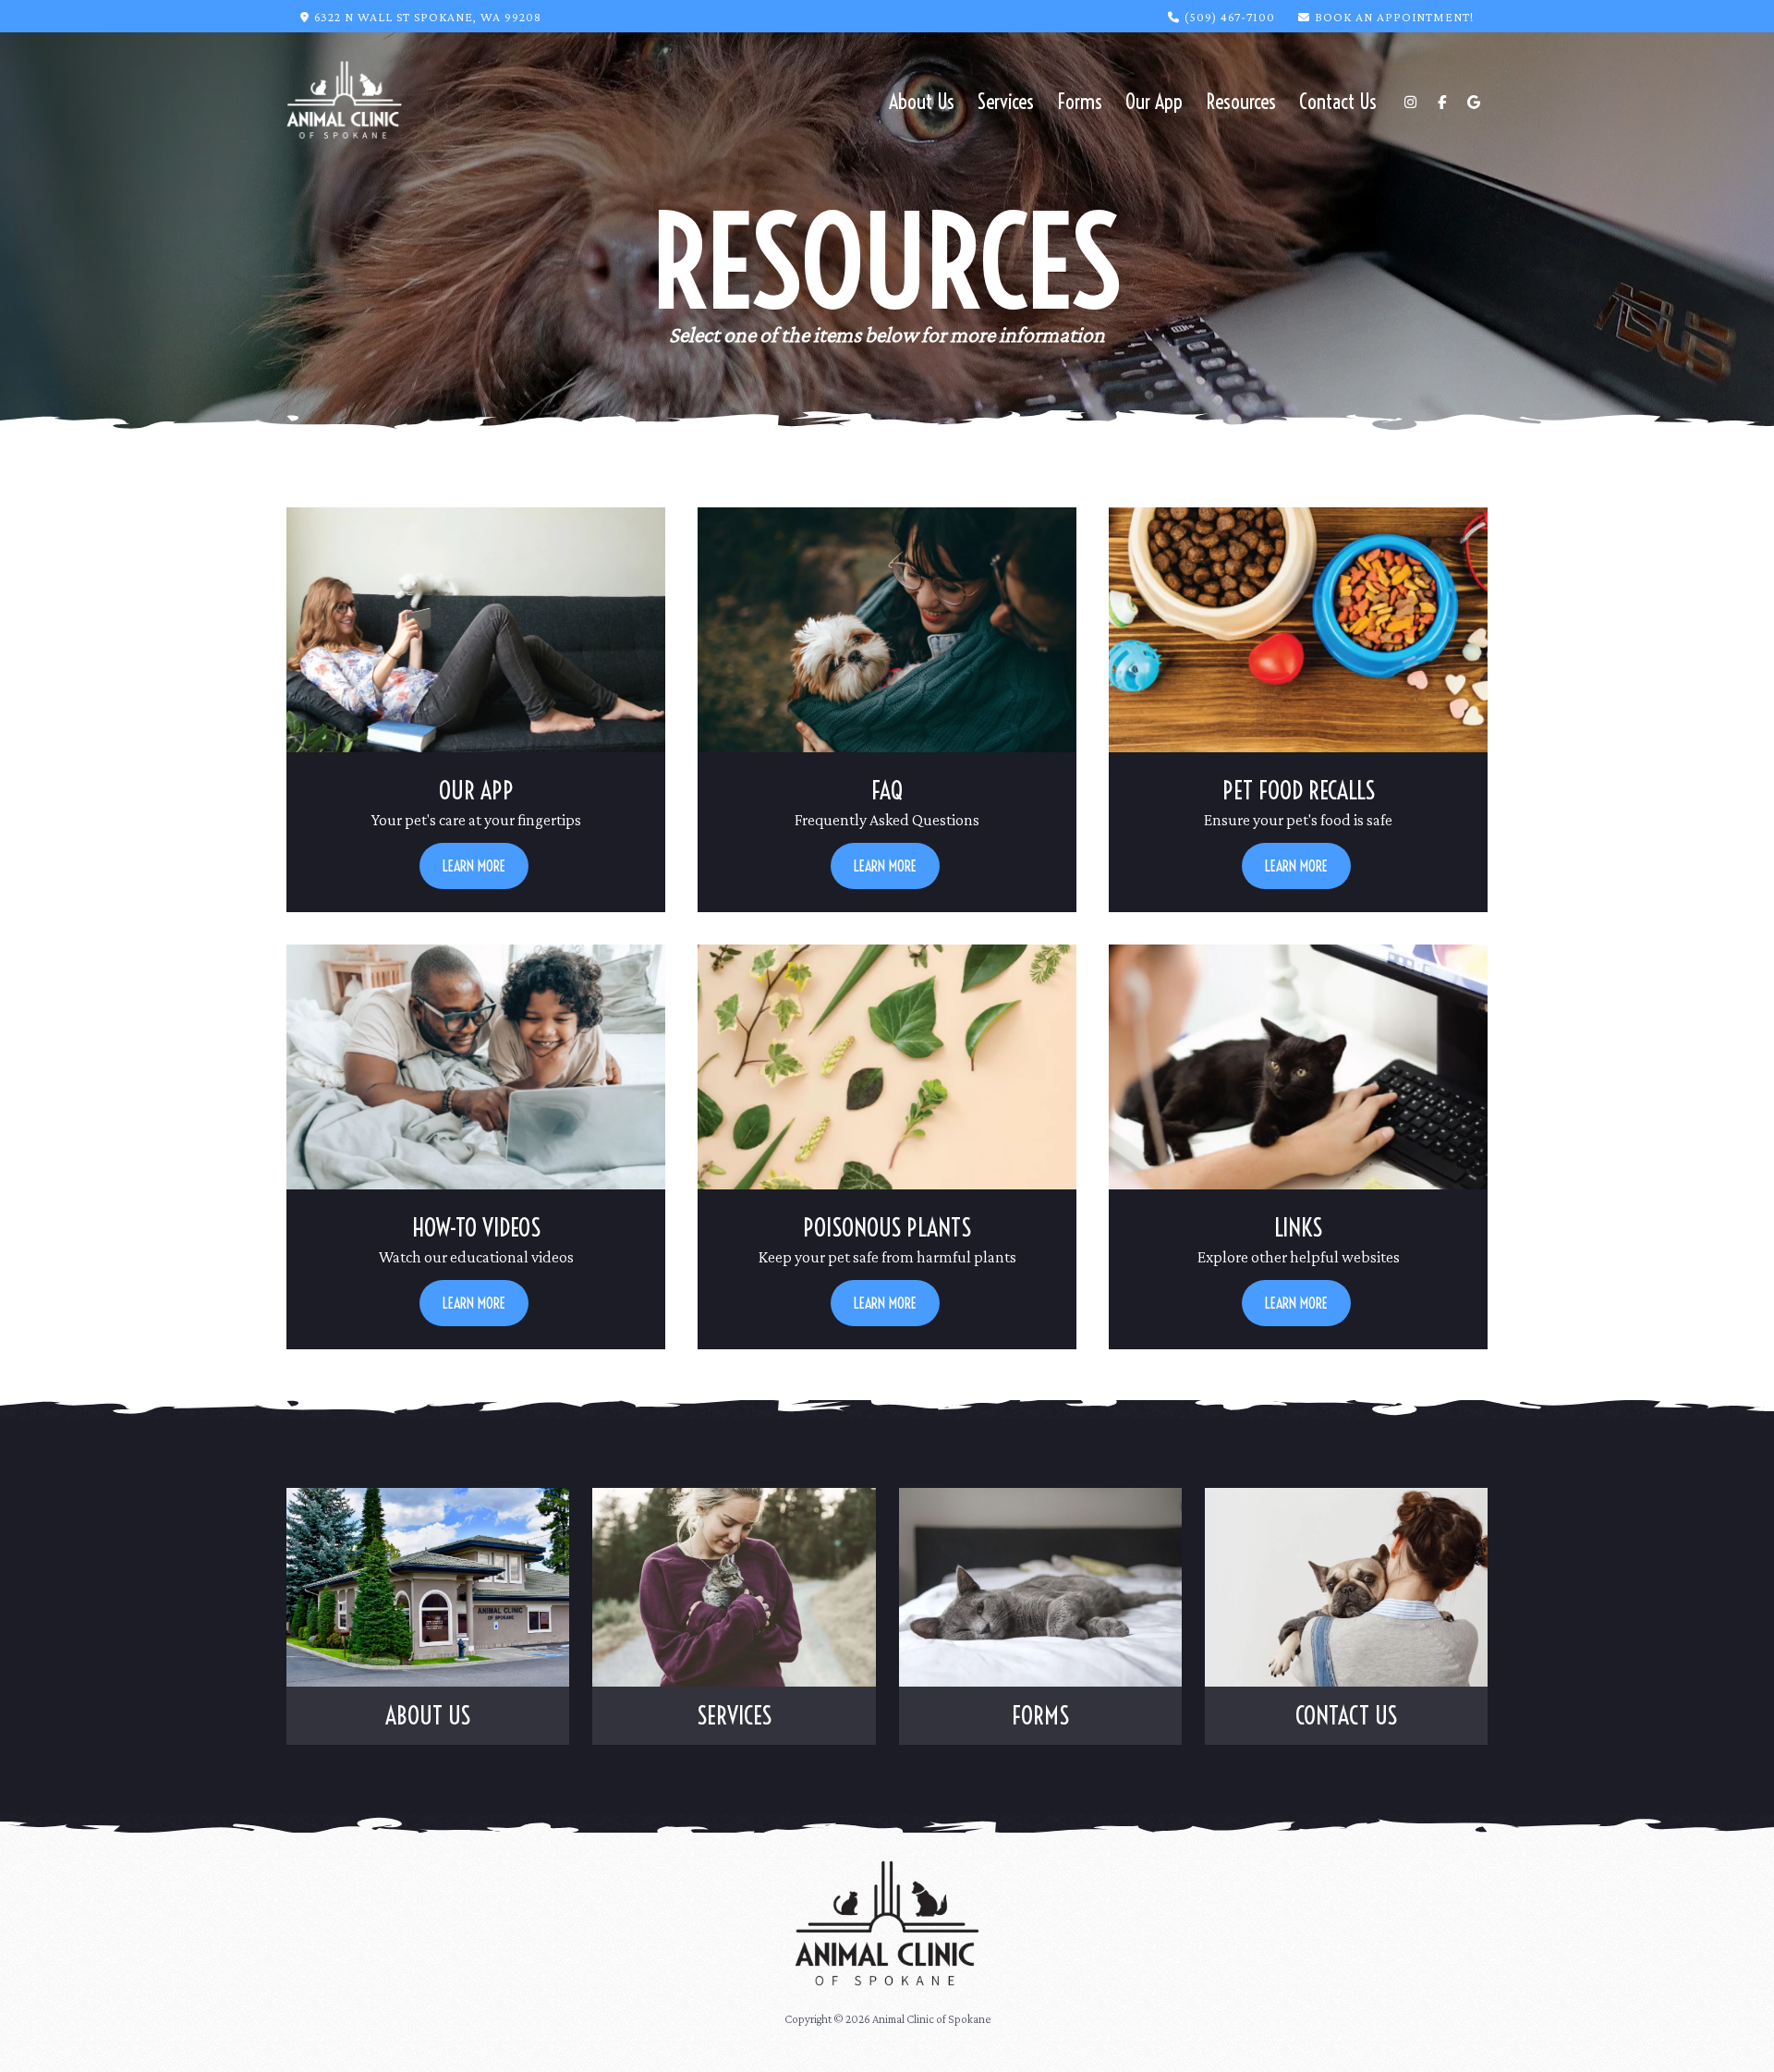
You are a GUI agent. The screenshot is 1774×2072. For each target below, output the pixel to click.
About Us (922, 102)
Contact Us (1338, 102)
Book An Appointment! (1394, 17)
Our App (1154, 102)
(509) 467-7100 (1230, 17)
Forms (1080, 102)
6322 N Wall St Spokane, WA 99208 (428, 17)
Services (1006, 102)
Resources (1241, 102)
